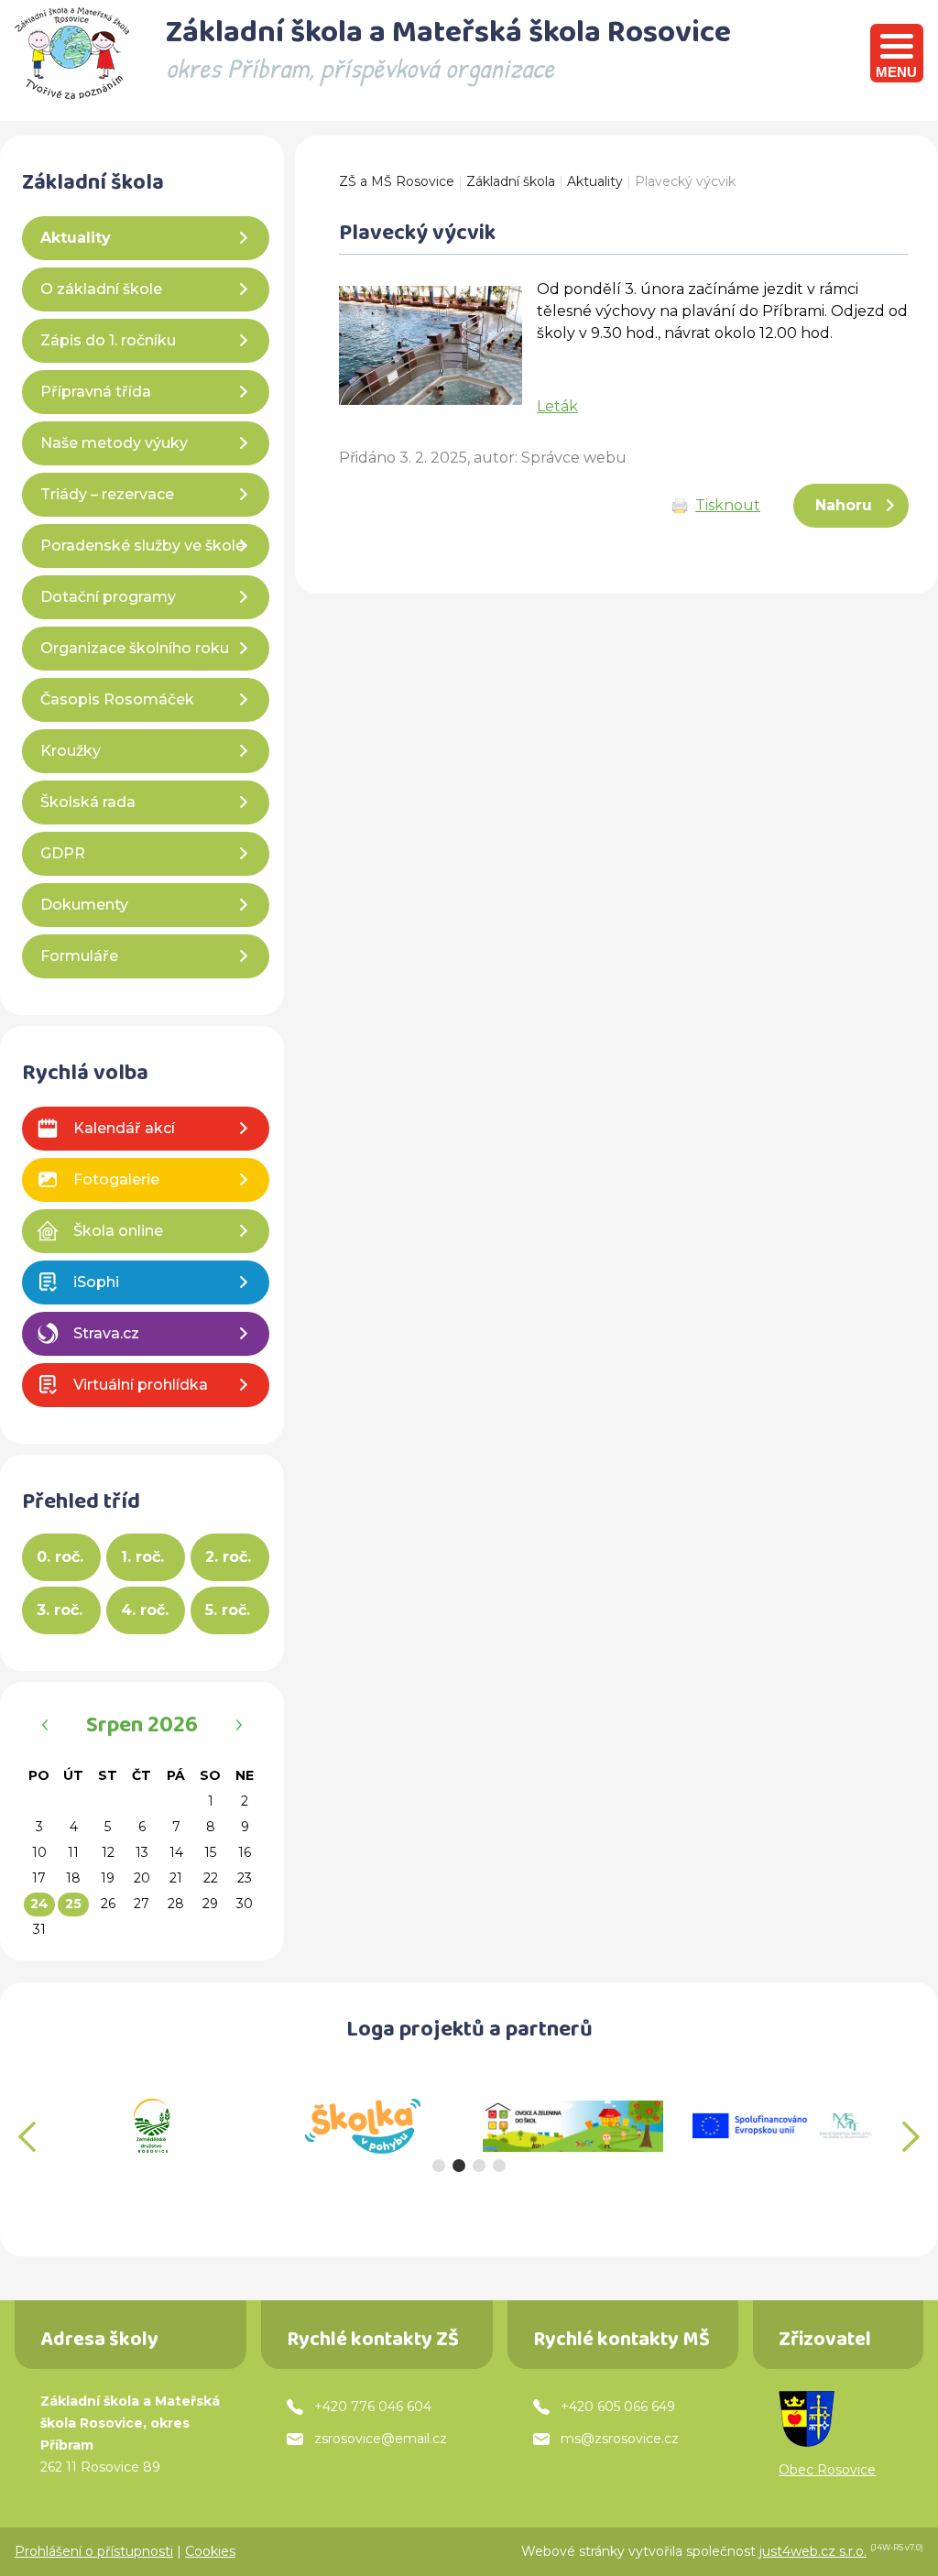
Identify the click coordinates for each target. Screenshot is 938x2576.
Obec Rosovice (827, 2470)
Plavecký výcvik (685, 181)
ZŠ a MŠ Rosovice (397, 181)
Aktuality (595, 181)
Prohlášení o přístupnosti (94, 2551)
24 (39, 1904)
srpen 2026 (142, 1728)
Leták (557, 406)
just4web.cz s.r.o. (813, 2551)
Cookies (210, 2551)
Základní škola (511, 181)
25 (73, 1904)
